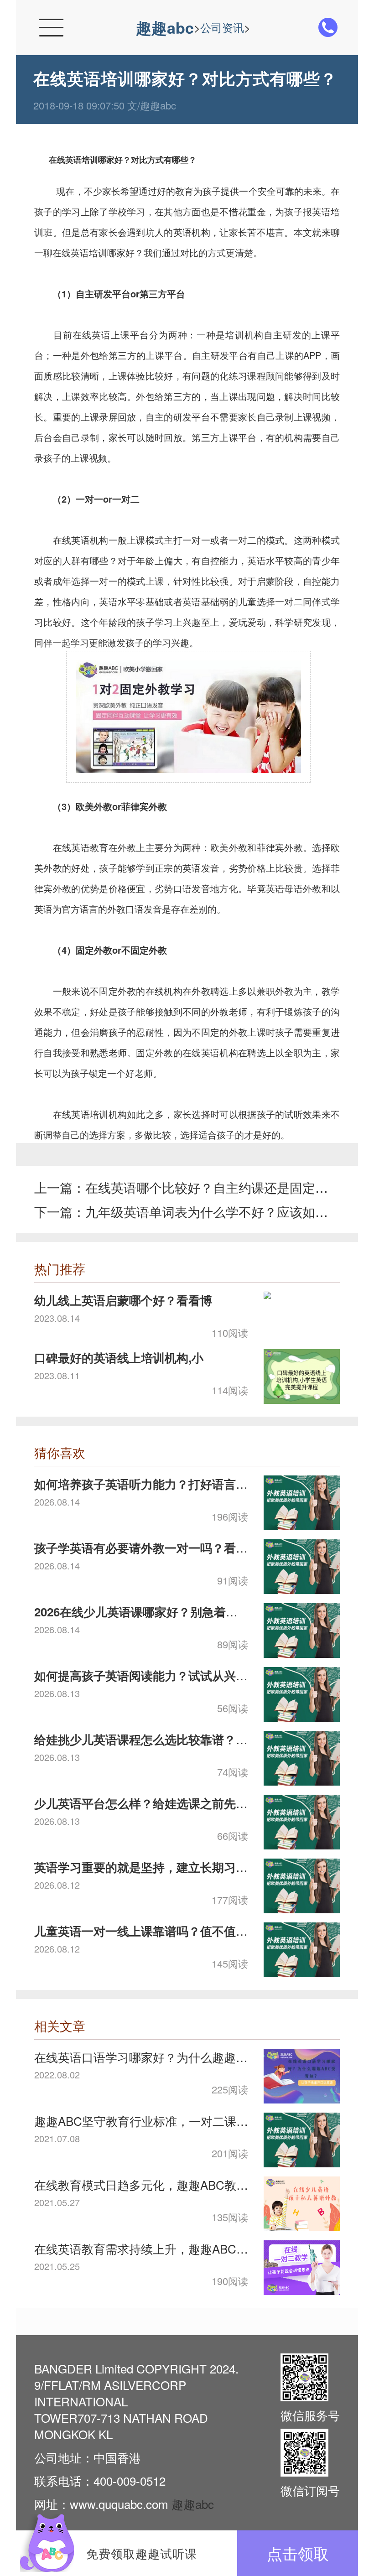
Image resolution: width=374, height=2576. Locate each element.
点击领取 (298, 2553)
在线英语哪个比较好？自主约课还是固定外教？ (208, 1187)
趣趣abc (165, 27)
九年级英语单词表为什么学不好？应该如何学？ (208, 1211)
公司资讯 (222, 27)
